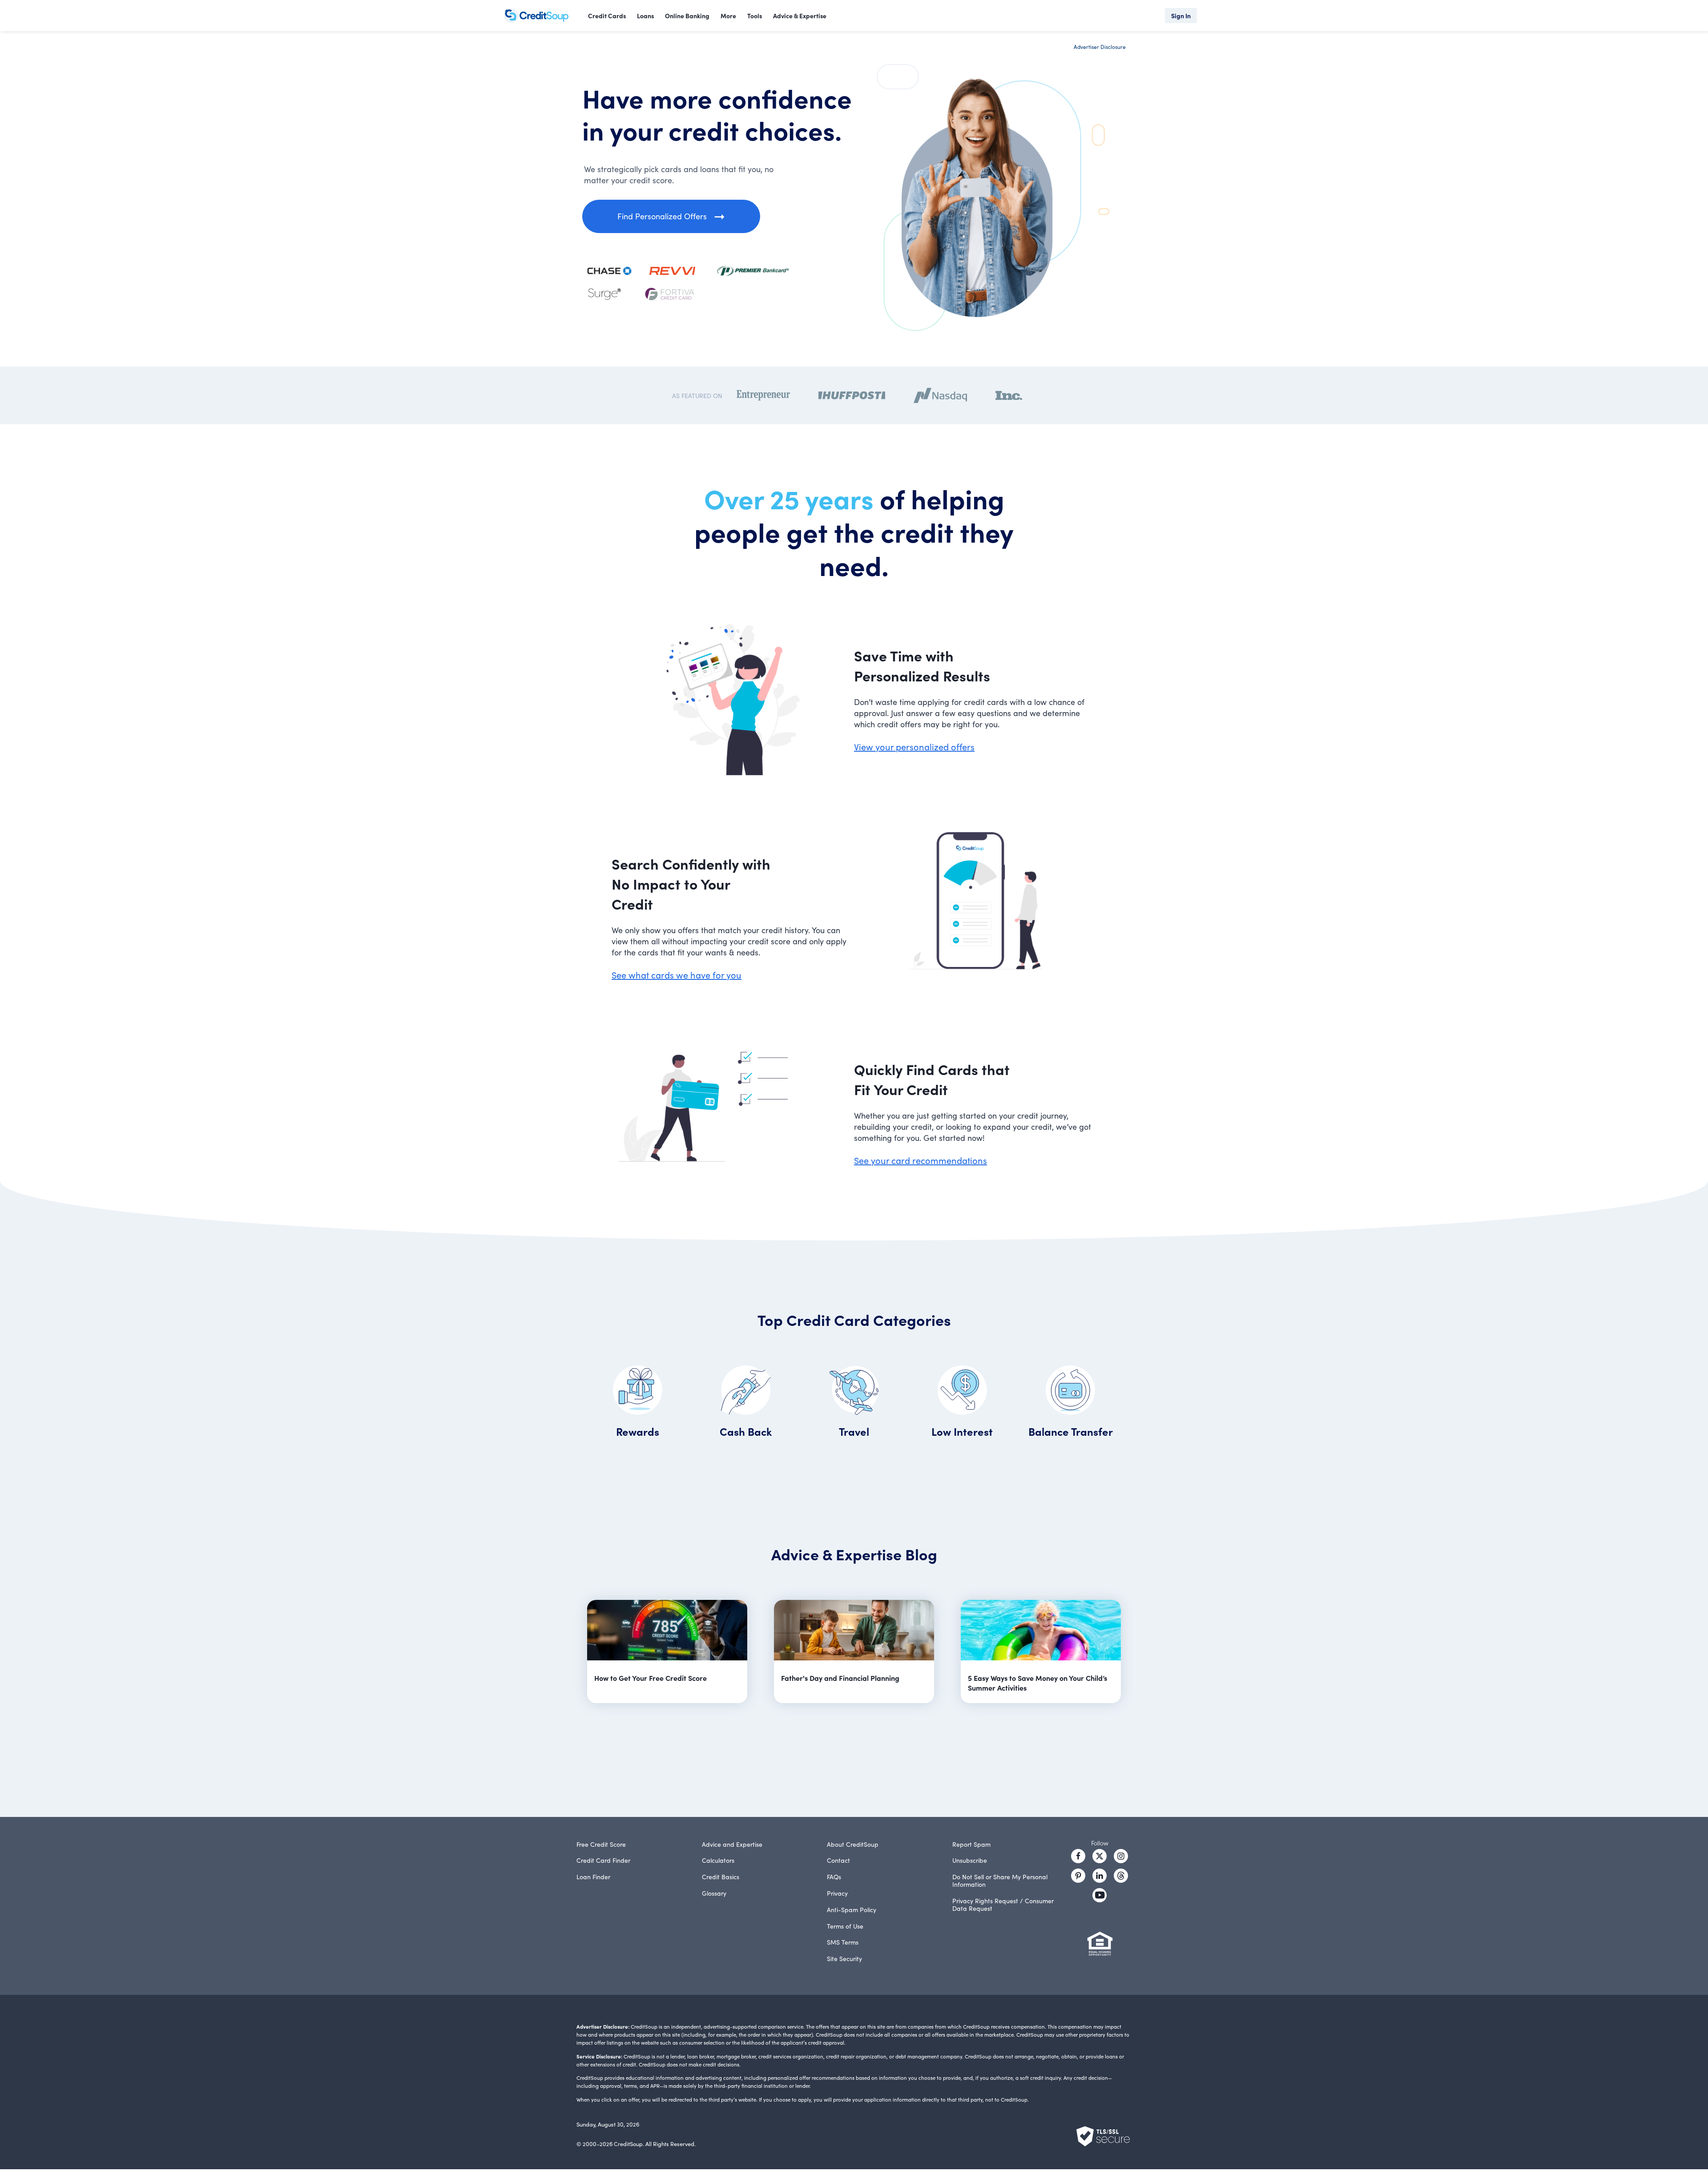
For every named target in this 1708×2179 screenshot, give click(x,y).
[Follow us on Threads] (1121, 1876)
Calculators (718, 1860)
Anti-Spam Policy (852, 1909)
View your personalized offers (914, 746)
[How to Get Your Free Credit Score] (667, 1631)
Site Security (844, 1958)
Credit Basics (721, 1877)
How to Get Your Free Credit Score (651, 1678)
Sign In (1181, 16)
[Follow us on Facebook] (1078, 1856)
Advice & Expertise (800, 16)
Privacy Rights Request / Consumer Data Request (1003, 1904)
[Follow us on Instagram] (1121, 1856)
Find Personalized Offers (662, 216)
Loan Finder (593, 1877)
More (728, 16)
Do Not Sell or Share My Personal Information (1000, 1880)
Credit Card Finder (603, 1860)
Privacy (837, 1893)
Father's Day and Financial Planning (840, 1678)
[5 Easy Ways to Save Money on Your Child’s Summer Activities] (1041, 1631)
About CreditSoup (853, 1844)
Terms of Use (845, 1926)
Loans (645, 16)
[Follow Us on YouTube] (1100, 1895)
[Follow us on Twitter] (1100, 1856)
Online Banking (687, 16)
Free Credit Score (601, 1844)
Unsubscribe (970, 1860)
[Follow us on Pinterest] (1078, 1876)
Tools (755, 16)
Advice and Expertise (732, 1844)
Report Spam (971, 1844)
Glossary (714, 1893)
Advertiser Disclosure (1100, 46)
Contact (838, 1860)
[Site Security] (1103, 2136)
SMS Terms (843, 1942)
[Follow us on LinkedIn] (1100, 1876)
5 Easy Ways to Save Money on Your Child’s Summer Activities (1037, 1683)
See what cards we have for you (677, 975)
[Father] (854, 1631)
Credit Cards (607, 16)
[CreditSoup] (540, 16)
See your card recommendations (920, 1160)
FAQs (834, 1877)
